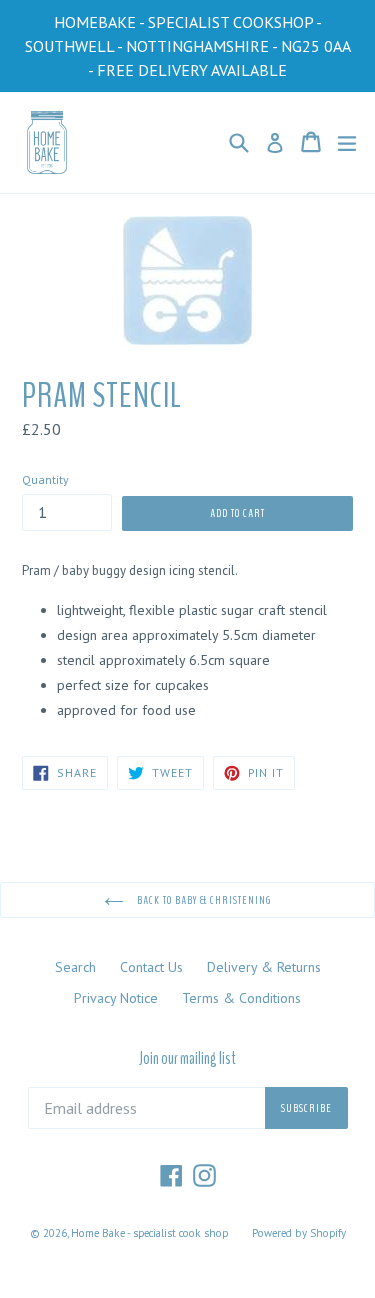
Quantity (45, 479)
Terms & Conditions (241, 998)
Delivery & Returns (264, 967)
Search (75, 967)
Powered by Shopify (299, 1233)
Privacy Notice (116, 998)
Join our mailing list (187, 1059)
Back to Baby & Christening (202, 900)
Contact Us (151, 967)
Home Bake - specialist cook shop (149, 1233)
